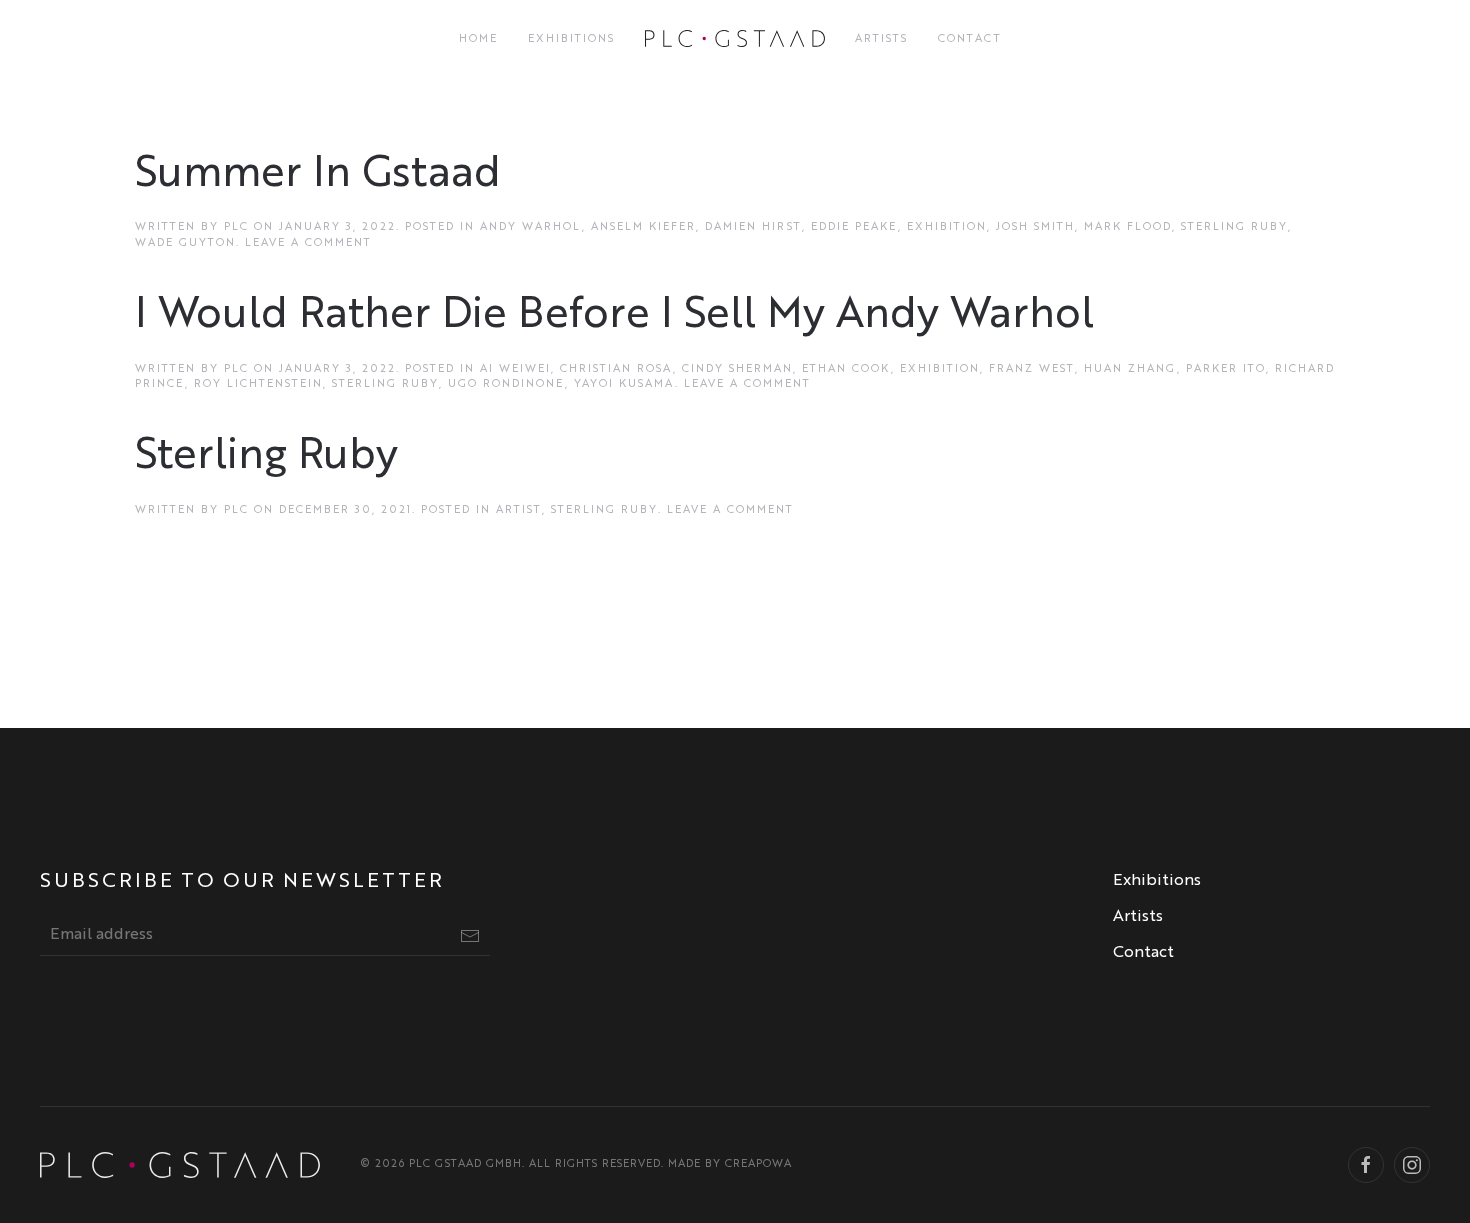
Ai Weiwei (515, 369)
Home (478, 39)
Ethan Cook (846, 369)
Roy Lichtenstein (258, 384)
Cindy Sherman (737, 369)
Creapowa (758, 1164)
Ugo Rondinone (506, 384)
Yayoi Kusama (624, 384)
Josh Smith (1035, 227)
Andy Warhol (531, 227)
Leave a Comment (308, 243)
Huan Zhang (1130, 369)
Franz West (1032, 369)
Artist (519, 510)
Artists (881, 39)
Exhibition (947, 227)
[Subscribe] (470, 936)
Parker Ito (1226, 369)
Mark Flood (1128, 227)
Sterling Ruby (1234, 227)
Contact (970, 39)
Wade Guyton (185, 243)
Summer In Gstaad (318, 175)
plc (236, 227)
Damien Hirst (753, 227)
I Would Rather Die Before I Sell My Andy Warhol (614, 316)
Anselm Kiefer (643, 227)
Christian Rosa (616, 369)
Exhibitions (571, 39)
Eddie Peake (854, 227)
